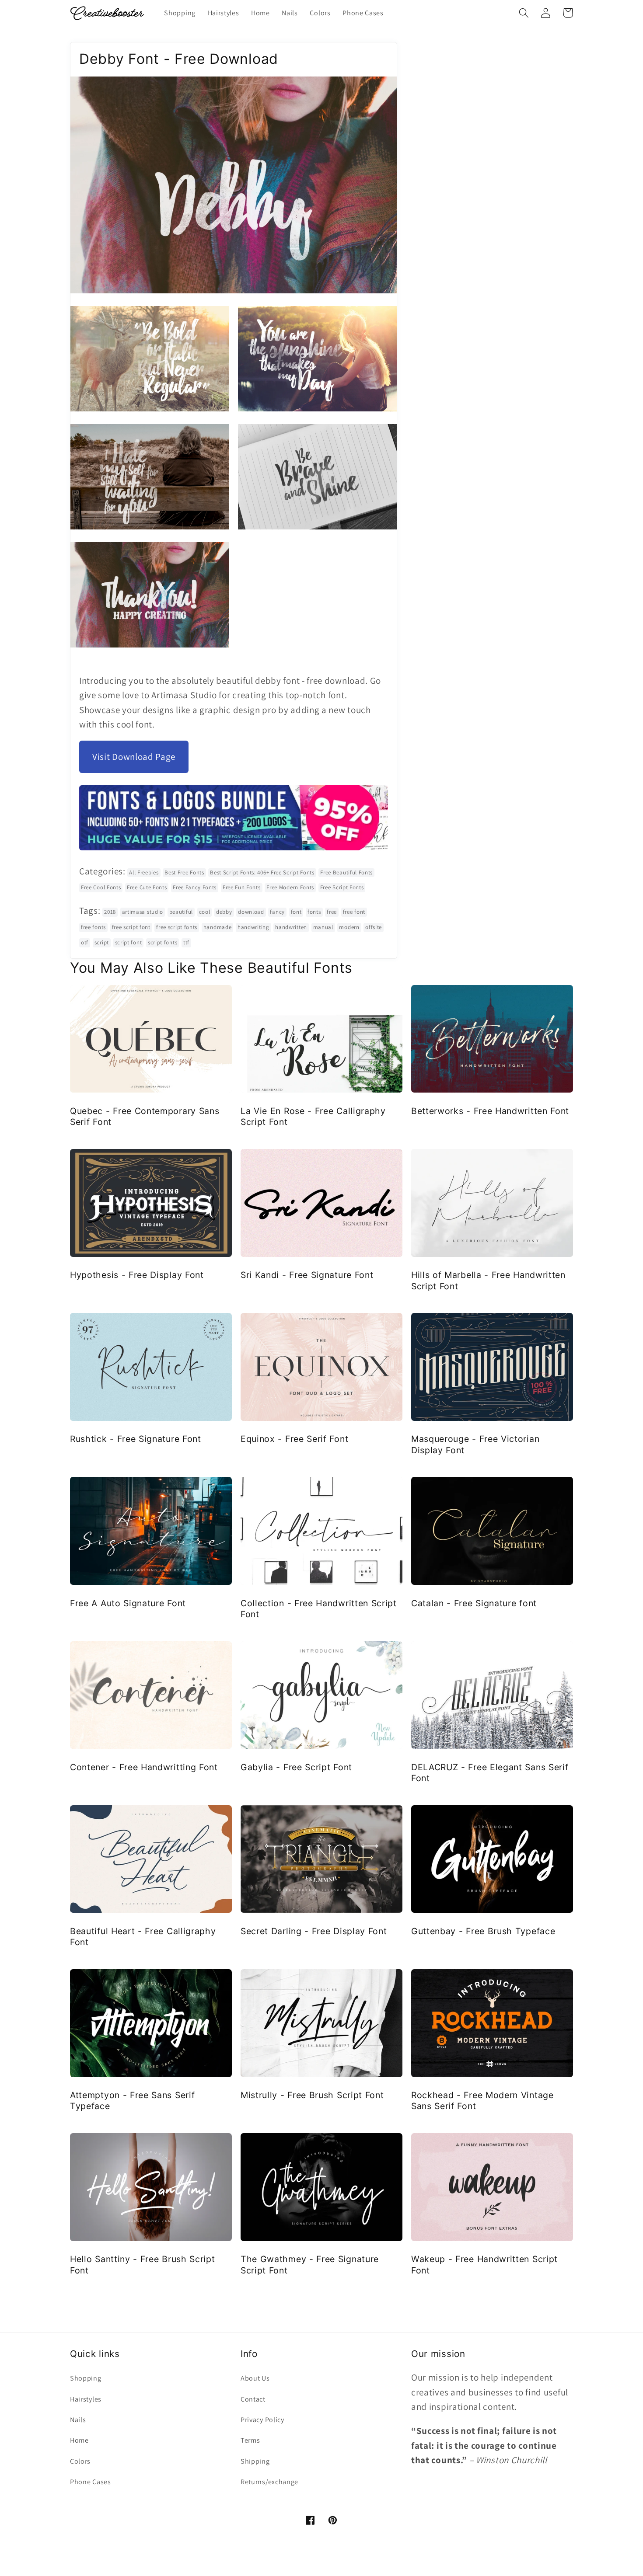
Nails (78, 2420)
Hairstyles (86, 2399)
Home (79, 2440)
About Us (255, 2378)
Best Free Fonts (184, 872)
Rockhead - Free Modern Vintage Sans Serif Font (482, 2101)
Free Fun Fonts (242, 887)
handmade (218, 927)
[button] (524, 13)
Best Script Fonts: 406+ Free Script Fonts (262, 872)
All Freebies (144, 872)
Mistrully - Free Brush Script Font (312, 2095)
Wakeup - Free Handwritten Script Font (484, 2264)
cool (205, 912)
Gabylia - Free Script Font (296, 1767)
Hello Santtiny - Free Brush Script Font (142, 2264)
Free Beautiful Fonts (346, 872)
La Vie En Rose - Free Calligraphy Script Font (313, 1116)
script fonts (162, 942)
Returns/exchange (269, 2482)
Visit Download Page (134, 757)
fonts (314, 912)
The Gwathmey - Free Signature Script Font (310, 2264)
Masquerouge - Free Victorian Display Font (475, 1444)
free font (354, 912)
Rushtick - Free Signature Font (136, 1439)
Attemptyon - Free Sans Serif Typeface (132, 2101)
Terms (250, 2440)
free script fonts (177, 927)
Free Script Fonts (342, 887)
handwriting (253, 927)
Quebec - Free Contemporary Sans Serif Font (145, 1116)
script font (129, 942)
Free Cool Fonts (101, 887)
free (332, 912)
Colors (80, 2461)
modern (349, 927)
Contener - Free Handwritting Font (144, 1767)
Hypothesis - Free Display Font (137, 1275)
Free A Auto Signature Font (128, 1603)
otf (85, 942)
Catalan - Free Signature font (474, 1603)
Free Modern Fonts (290, 887)
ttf (186, 942)
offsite (374, 927)
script (102, 942)
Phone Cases (91, 2482)
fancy (277, 912)
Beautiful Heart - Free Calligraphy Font (143, 1937)
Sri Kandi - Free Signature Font (307, 1275)
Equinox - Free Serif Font (294, 1439)
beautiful (181, 912)
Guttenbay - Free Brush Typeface (483, 1931)
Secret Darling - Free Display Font (314, 1931)
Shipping (255, 2461)
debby (224, 912)
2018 (110, 912)
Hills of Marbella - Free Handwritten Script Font (488, 1280)
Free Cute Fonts (147, 887)
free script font (131, 927)
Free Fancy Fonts (195, 887)
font (296, 912)
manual (323, 927)
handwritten (291, 927)
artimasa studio (143, 912)
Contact (253, 2399)
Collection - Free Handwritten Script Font (319, 1609)
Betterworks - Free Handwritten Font (490, 1111)
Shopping (86, 2378)
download (251, 912)
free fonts (93, 927)
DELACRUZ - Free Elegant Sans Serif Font (490, 1773)
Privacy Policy (262, 2420)
